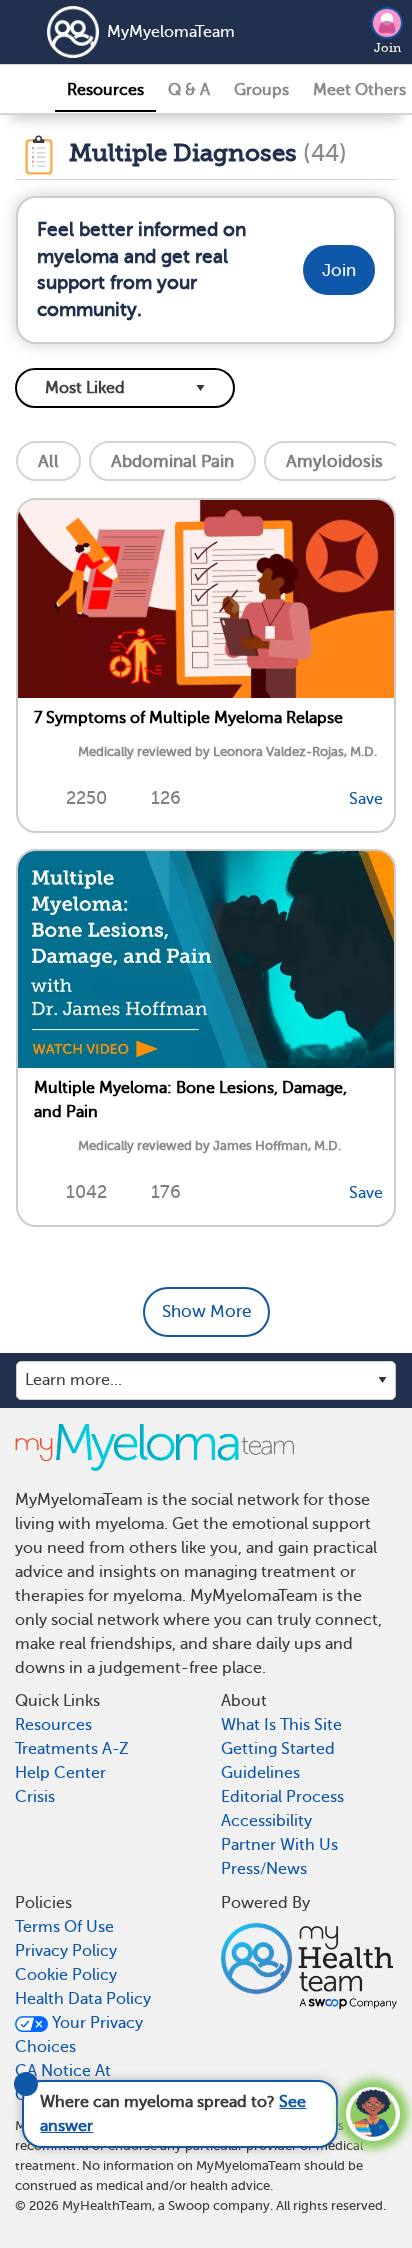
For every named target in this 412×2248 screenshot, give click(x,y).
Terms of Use (64, 1927)
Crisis (35, 1797)
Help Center (60, 1773)
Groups (261, 90)
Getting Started (278, 1749)
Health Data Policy (83, 1999)
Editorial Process (282, 1797)
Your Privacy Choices (79, 2035)
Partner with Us (279, 1845)
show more (206, 1311)
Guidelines (260, 1773)
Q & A (189, 90)
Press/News (264, 1869)
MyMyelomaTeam (171, 32)
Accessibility (266, 1821)
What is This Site (281, 1725)
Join (387, 48)
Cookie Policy (66, 1975)
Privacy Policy (66, 1951)
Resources (105, 90)
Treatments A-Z (72, 1749)
